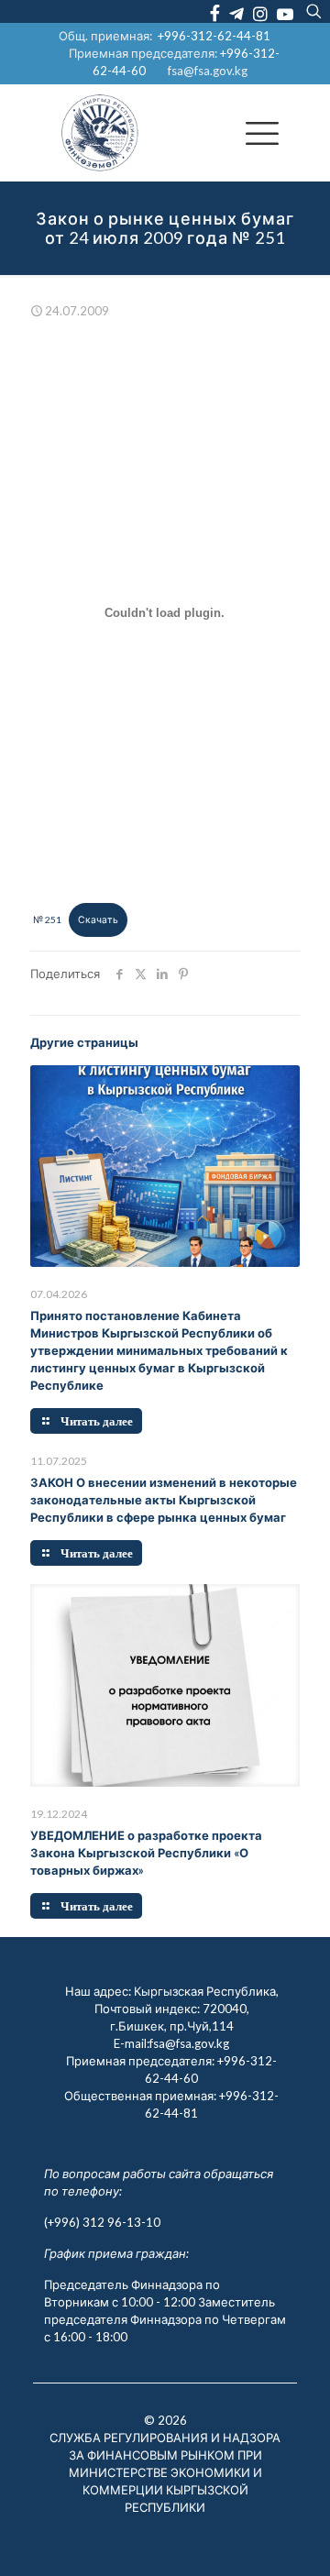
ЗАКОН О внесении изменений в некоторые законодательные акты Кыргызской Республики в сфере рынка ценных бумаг (164, 1500)
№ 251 (47, 919)
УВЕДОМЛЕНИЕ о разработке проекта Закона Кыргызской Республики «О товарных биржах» (146, 1853)
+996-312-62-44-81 (214, 36)
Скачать (98, 919)
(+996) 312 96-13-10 (102, 2222)
